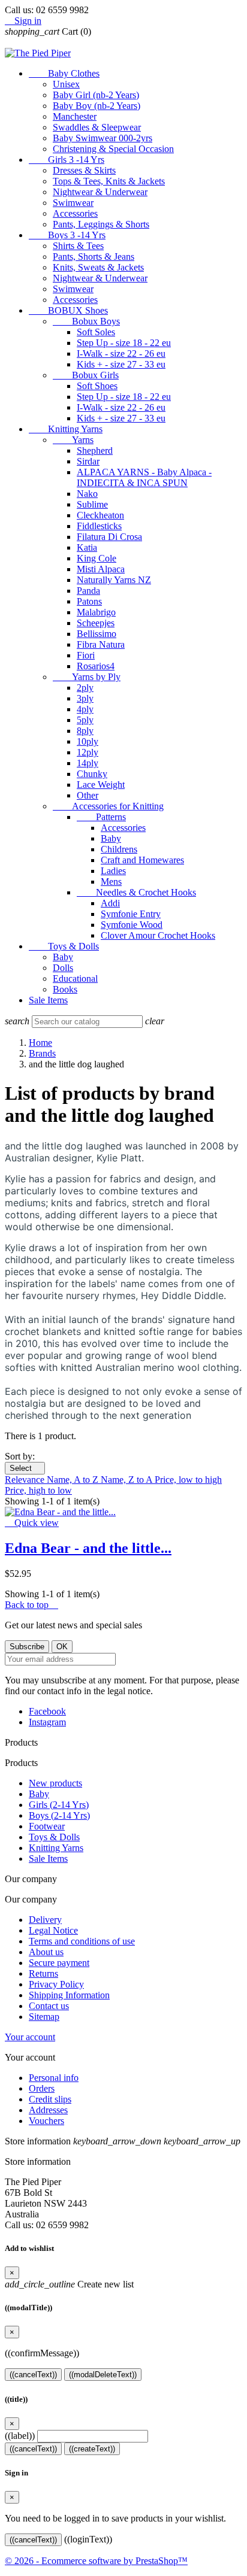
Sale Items (48, 1000)
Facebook (47, 1711)
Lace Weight (101, 785)
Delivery (45, 1920)
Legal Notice (53, 1930)
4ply (85, 709)
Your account (30, 2037)
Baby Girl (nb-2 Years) (96, 95)
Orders (42, 2088)
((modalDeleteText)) (103, 2375)
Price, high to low (38, 1490)
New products (55, 1783)
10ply (88, 741)
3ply (85, 698)
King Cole (97, 558)
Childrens (119, 849)
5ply (85, 720)
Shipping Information (69, 1995)
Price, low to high (188, 1480)
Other (88, 795)
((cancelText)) (33, 2375)
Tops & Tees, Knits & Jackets (109, 181)
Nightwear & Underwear (100, 192)
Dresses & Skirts (84, 170)
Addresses (48, 2110)
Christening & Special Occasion (113, 149)
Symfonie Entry (131, 914)
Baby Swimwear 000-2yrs (103, 138)
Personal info (54, 2078)
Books (65, 989)
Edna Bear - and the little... (88, 1548)
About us (46, 1952)
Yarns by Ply (87, 677)
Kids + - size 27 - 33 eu (121, 364)
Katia (87, 547)
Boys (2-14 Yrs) (59, 1815)
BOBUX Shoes (68, 310)
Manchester (75, 116)
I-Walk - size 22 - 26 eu (121, 354)
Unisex (66, 84)
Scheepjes (96, 623)
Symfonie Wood (132, 925)
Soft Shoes (97, 386)
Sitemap (44, 2017)
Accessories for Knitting (108, 806)
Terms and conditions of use (82, 1941)
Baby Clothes (64, 73)
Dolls (63, 968)
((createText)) (92, 2449)
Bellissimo (97, 634)
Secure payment (59, 1963)
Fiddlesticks (99, 526)
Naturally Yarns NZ (114, 580)
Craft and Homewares (142, 860)
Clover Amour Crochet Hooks (158, 935)
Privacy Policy (56, 1984)
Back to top (31, 1605)
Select (25, 1468)
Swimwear (73, 203)
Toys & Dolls (64, 946)
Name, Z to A (128, 1480)
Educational (75, 978)
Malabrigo (96, 612)
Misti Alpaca (101, 569)
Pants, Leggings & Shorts (101, 224)
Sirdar (88, 461)
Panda (88, 591)
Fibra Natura (101, 644)
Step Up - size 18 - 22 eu (124, 343)
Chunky (92, 774)
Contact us (49, 2006)
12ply (88, 752)
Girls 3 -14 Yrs (67, 160)
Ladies (113, 871)
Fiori (86, 655)
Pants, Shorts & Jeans (94, 257)
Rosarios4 (96, 666)
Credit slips (50, 2099)
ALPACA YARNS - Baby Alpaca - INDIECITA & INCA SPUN (144, 477)
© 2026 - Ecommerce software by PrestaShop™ (96, 2561)
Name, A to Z (74, 1480)
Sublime (92, 504)
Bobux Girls (86, 375)
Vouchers (46, 2121)
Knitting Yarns (66, 429)
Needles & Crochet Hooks (136, 892)
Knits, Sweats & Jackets (98, 267)
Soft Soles (96, 332)
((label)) (20, 2436)
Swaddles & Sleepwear (97, 127)
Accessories (75, 213)
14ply (88, 763)
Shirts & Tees (78, 246)
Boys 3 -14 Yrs (67, 235)
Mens (111, 882)
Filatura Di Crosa (109, 537)
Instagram (47, 1722)
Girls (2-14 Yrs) (59, 1805)
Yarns (73, 440)
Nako (87, 494)
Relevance (26, 1480)
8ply (85, 731)
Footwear (47, 1826)
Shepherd (95, 450)
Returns (43, 1973)
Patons (89, 601)
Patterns (101, 817)
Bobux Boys (86, 321)
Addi (110, 903)
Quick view (32, 1523)
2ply (85, 688)
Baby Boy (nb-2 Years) (97, 106)
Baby (111, 838)
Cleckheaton (100, 515)
